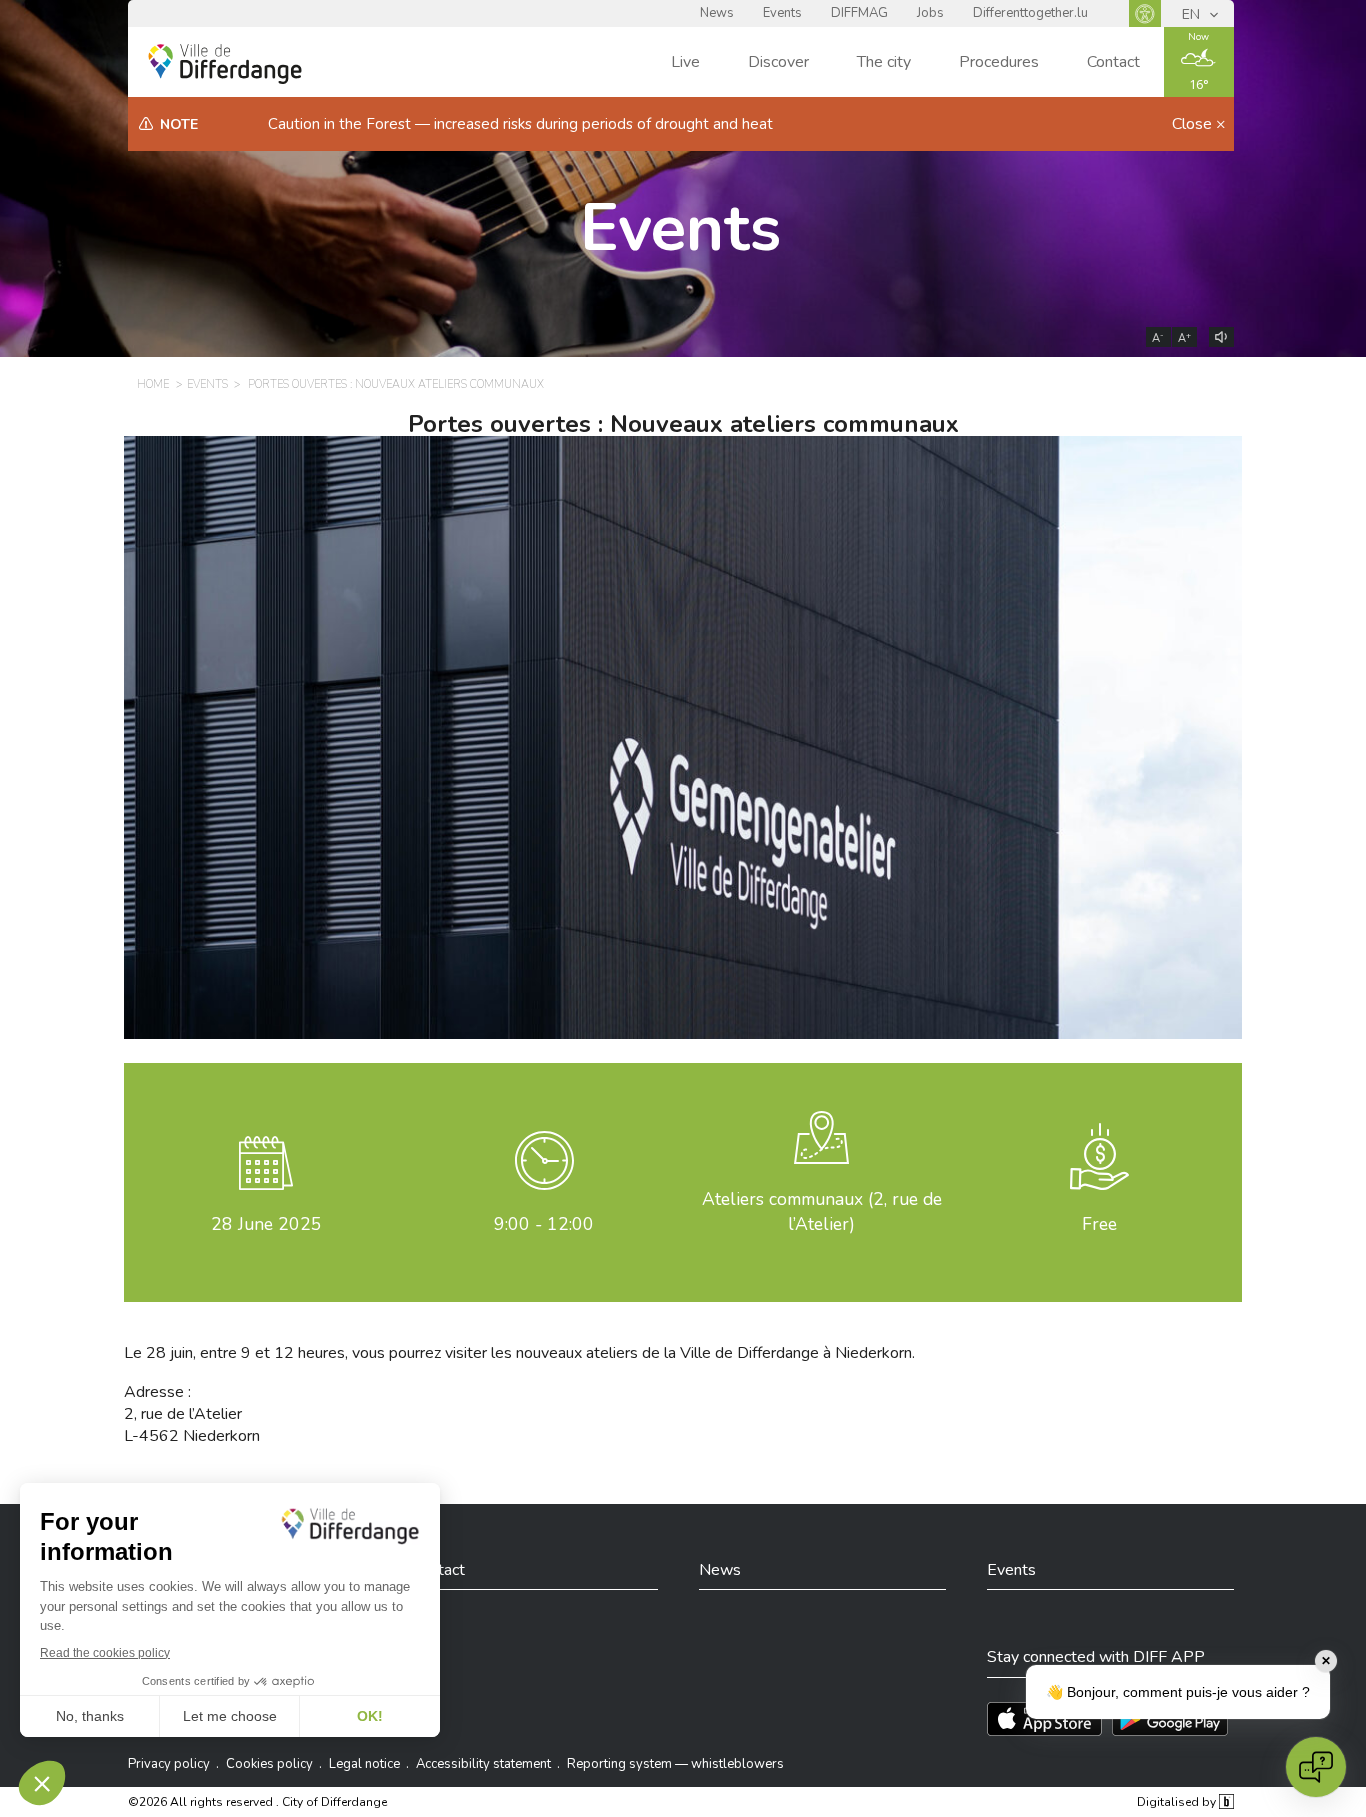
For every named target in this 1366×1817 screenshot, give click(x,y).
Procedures (999, 62)
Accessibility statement (483, 1764)
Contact (1113, 62)
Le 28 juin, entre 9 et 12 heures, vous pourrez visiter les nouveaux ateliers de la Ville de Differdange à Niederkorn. (519, 1353)
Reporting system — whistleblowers (675, 1764)
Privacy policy (169, 1764)
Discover (778, 62)
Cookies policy (269, 1764)
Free (1099, 1224)
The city (884, 62)
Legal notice (364, 1764)
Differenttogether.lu (1030, 13)
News (717, 13)
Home (153, 384)
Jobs (930, 13)
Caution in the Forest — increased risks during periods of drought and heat (520, 124)
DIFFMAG (859, 13)
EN (1193, 14)
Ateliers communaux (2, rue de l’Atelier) (822, 1211)
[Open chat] (1316, 1767)
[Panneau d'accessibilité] (1145, 13)
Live (685, 62)
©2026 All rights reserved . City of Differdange (257, 1802)
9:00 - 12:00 (544, 1224)
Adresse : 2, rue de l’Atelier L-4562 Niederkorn (192, 1414)
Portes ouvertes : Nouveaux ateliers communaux (396, 384)
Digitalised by (1178, 1802)
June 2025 (266, 1224)
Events (782, 13)
